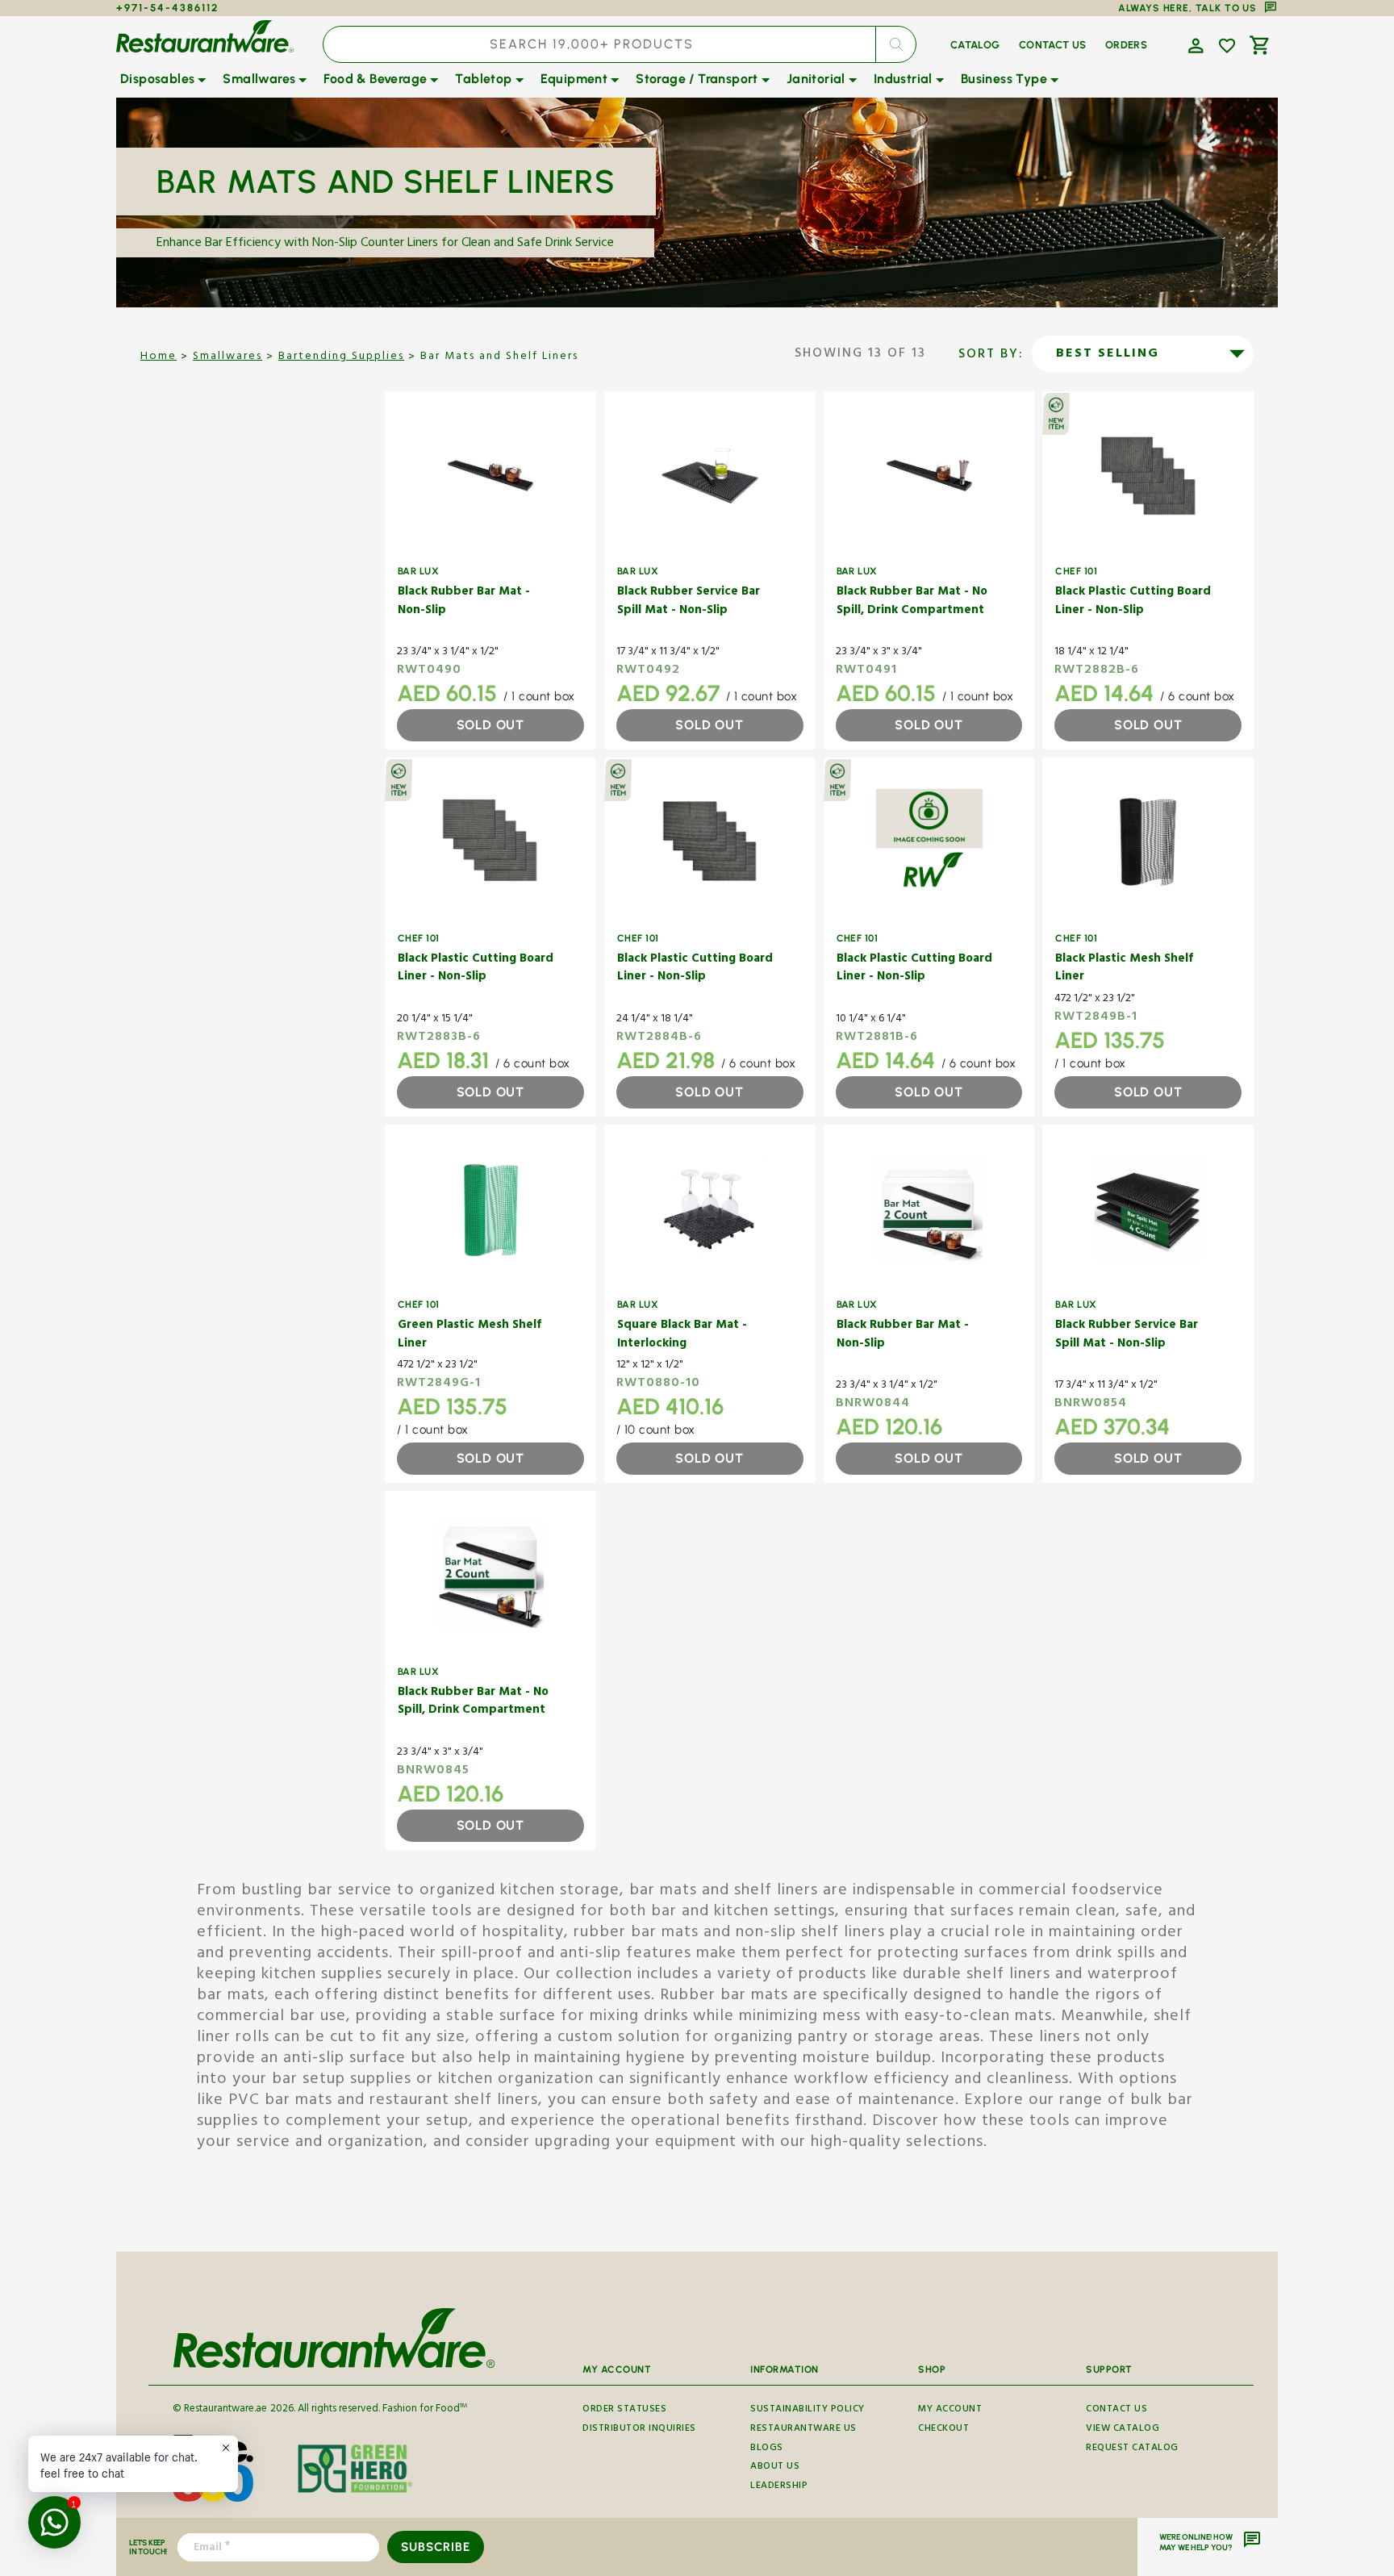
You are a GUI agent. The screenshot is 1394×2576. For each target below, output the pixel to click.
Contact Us (1116, 2411)
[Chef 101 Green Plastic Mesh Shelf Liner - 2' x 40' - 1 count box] (490, 1209)
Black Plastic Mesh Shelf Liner (1124, 969)
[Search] (895, 44)
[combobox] (620, 44)
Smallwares (227, 357)
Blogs (767, 2449)
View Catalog (1123, 2430)
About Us (775, 2467)
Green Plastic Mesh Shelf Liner (470, 1336)
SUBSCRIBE (435, 2547)
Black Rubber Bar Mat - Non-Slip (464, 602)
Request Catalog (1132, 2449)
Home (159, 357)
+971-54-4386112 (167, 8)
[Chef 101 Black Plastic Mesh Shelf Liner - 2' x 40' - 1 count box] (1148, 842)
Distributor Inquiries (639, 2430)
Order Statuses (624, 2411)
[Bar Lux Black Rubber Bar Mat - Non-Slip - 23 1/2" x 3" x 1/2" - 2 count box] (929, 1209)
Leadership (779, 2487)
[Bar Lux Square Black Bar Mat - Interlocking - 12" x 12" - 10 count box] (710, 1209)
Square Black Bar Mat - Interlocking (682, 1336)
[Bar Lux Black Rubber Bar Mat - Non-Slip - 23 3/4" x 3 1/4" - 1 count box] (490, 476)
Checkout (943, 2430)
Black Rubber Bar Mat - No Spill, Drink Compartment (912, 602)
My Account (950, 2411)
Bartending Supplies (341, 357)
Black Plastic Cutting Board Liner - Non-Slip (1133, 602)
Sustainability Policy (808, 2411)
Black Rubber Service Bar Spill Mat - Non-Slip (689, 602)
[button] (1194, 44)
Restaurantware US (803, 2430)
